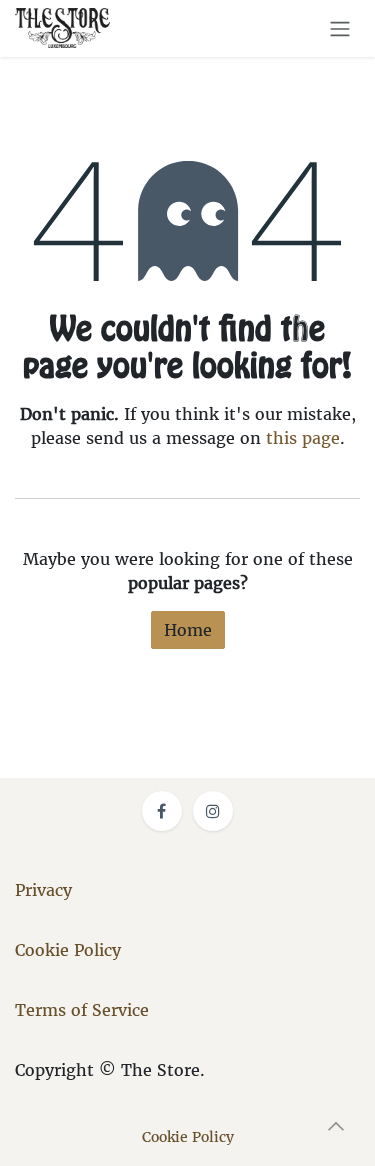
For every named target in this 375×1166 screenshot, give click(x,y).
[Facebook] (162, 811)
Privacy (43, 890)
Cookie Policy (68, 950)
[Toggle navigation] (340, 28)
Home (188, 630)
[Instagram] (213, 811)
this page (303, 438)
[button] (336, 1126)
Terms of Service (82, 1010)
